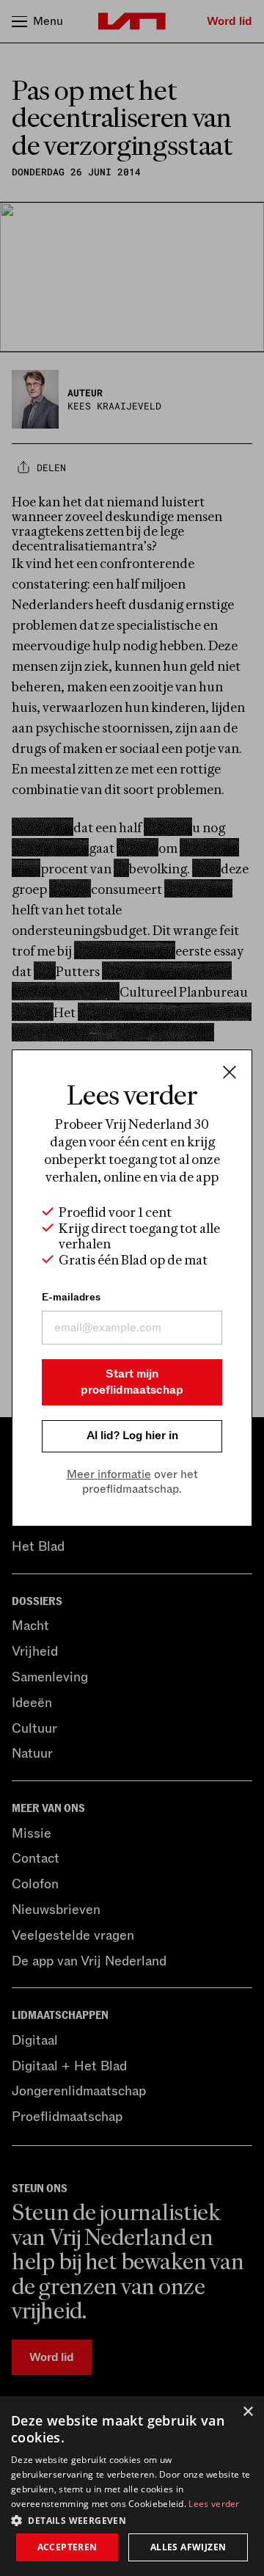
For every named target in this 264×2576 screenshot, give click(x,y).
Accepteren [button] (67, 2547)
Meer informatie (109, 1474)
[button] (132, 2519)
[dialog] (132, 2486)
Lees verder (214, 2504)
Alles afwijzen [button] (188, 2547)
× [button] (247, 2412)
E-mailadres (71, 1297)
